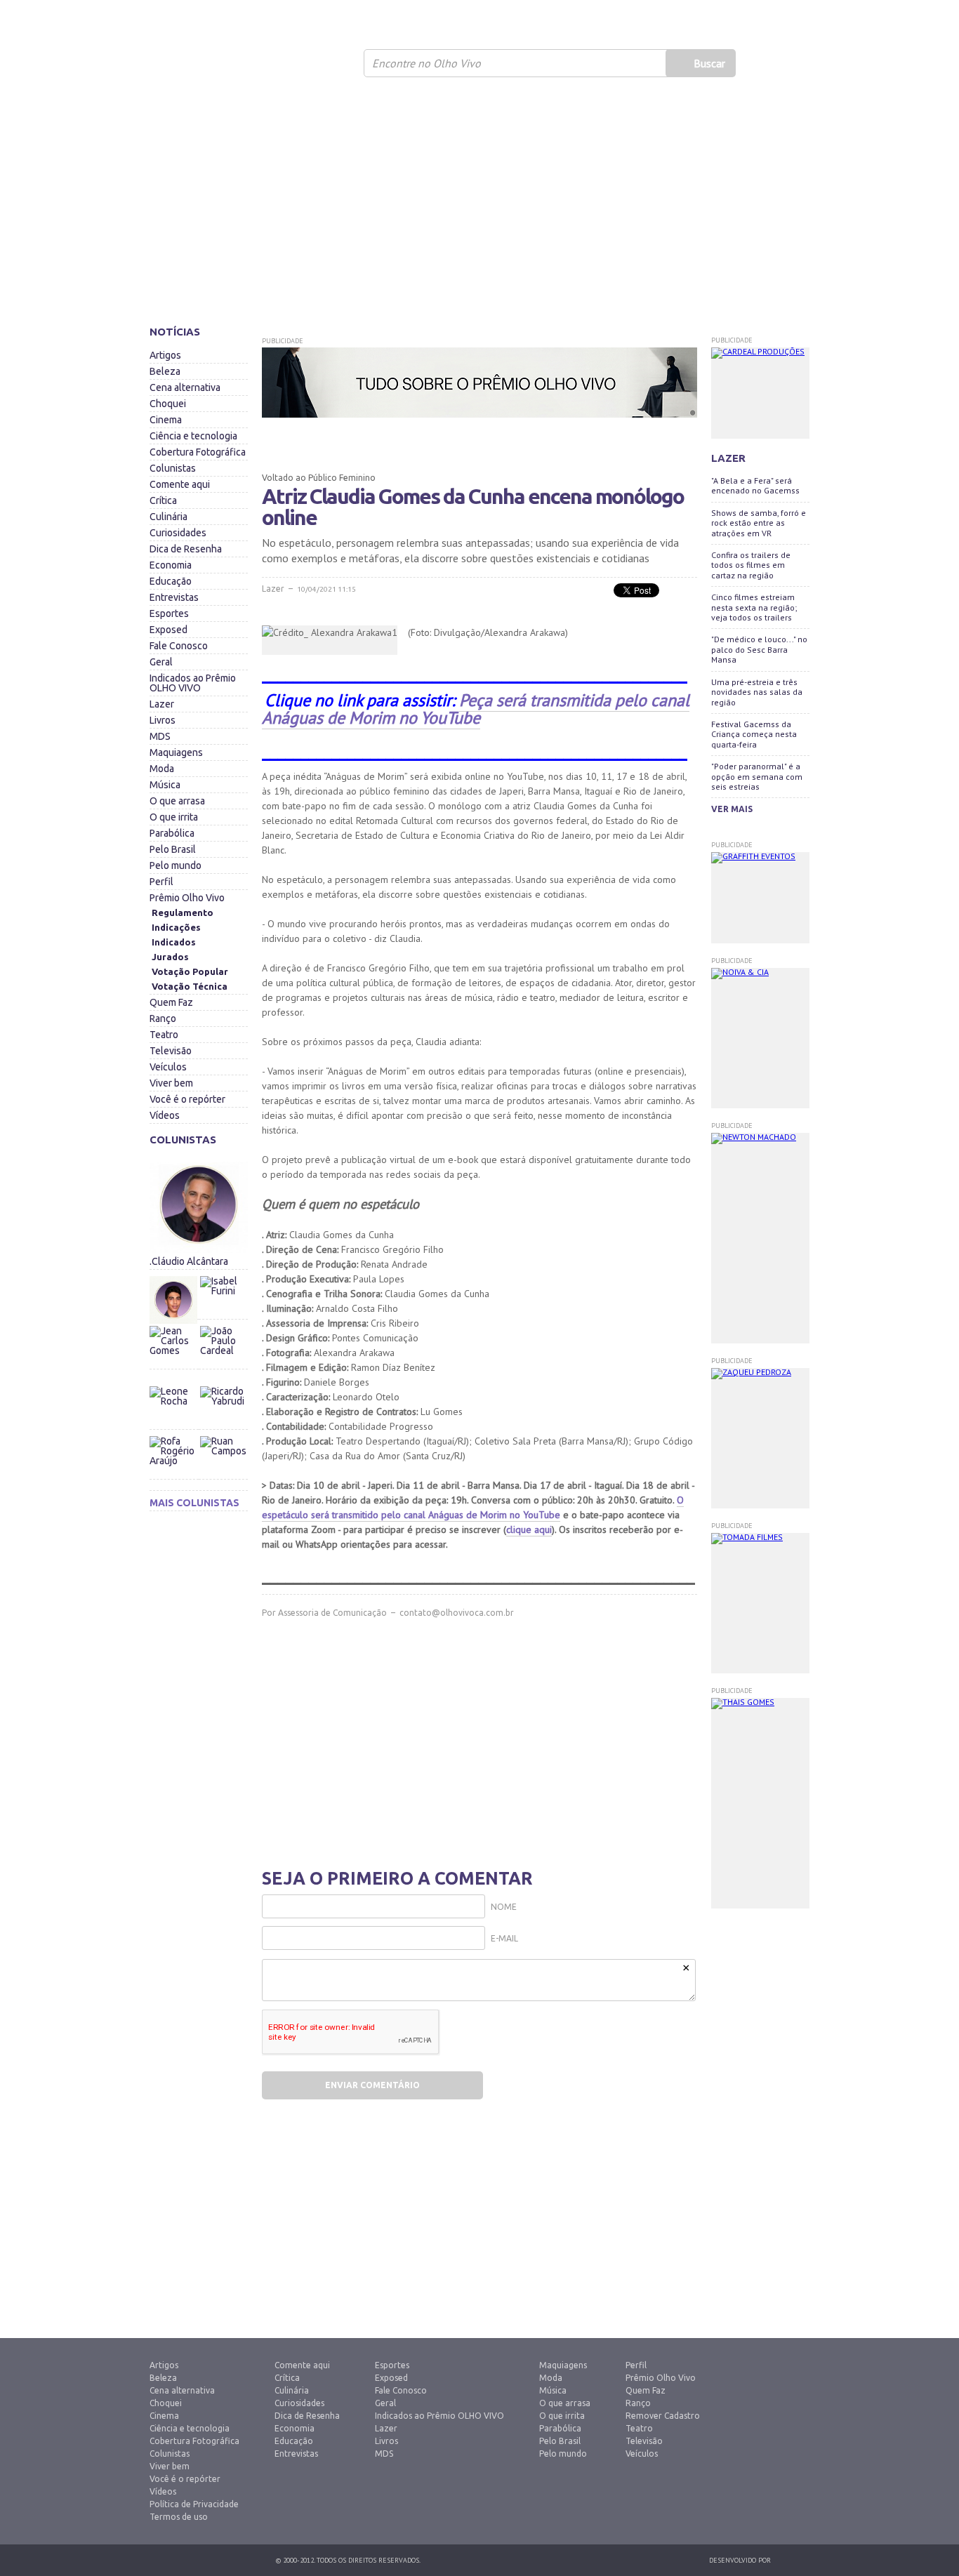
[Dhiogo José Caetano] (174, 1300)
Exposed (168, 630)
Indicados (174, 942)
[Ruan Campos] (223, 1433)
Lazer (162, 704)
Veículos (168, 1067)
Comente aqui (180, 484)
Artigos (165, 355)
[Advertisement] (479, 207)
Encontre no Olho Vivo (426, 63)
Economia (171, 565)
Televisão (171, 1051)
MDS (160, 736)
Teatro (164, 1035)
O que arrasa (177, 801)
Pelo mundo (176, 865)
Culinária (168, 517)
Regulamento (183, 912)
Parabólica (172, 833)
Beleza (165, 371)
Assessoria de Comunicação (332, 1613)
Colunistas (173, 468)
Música (165, 785)
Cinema (166, 420)
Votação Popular (190, 971)
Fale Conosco (179, 646)
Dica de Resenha (186, 549)
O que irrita (174, 817)
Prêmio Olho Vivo (187, 898)
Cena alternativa (185, 387)
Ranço (163, 1018)
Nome (504, 1907)
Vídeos (165, 1115)
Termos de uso (179, 2517)
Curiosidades (178, 533)
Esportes (169, 613)
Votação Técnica (190, 986)
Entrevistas (174, 597)
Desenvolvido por (740, 2560)
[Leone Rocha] (174, 1410)
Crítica (163, 500)
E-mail (504, 1938)
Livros (163, 720)
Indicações (176, 927)
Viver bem (171, 1083)
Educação (171, 581)
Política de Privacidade (194, 2504)
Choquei (168, 404)
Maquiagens (176, 752)
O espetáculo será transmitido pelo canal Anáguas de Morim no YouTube (473, 1507)
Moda (162, 769)
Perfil (161, 882)
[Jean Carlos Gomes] (174, 1350)
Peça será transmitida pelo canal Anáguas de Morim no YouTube (476, 709)
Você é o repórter (187, 1099)
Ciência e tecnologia (193, 436)
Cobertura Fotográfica (198, 452)
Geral (161, 662)
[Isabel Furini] (223, 1273)
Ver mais (732, 809)
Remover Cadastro (663, 2416)
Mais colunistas (194, 1503)
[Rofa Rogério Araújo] (174, 1460)
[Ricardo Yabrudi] (223, 1383)
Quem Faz (171, 1002)
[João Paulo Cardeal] (223, 1322)
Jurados (170, 957)
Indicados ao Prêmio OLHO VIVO (193, 683)
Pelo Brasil (173, 849)
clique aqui (529, 1529)
